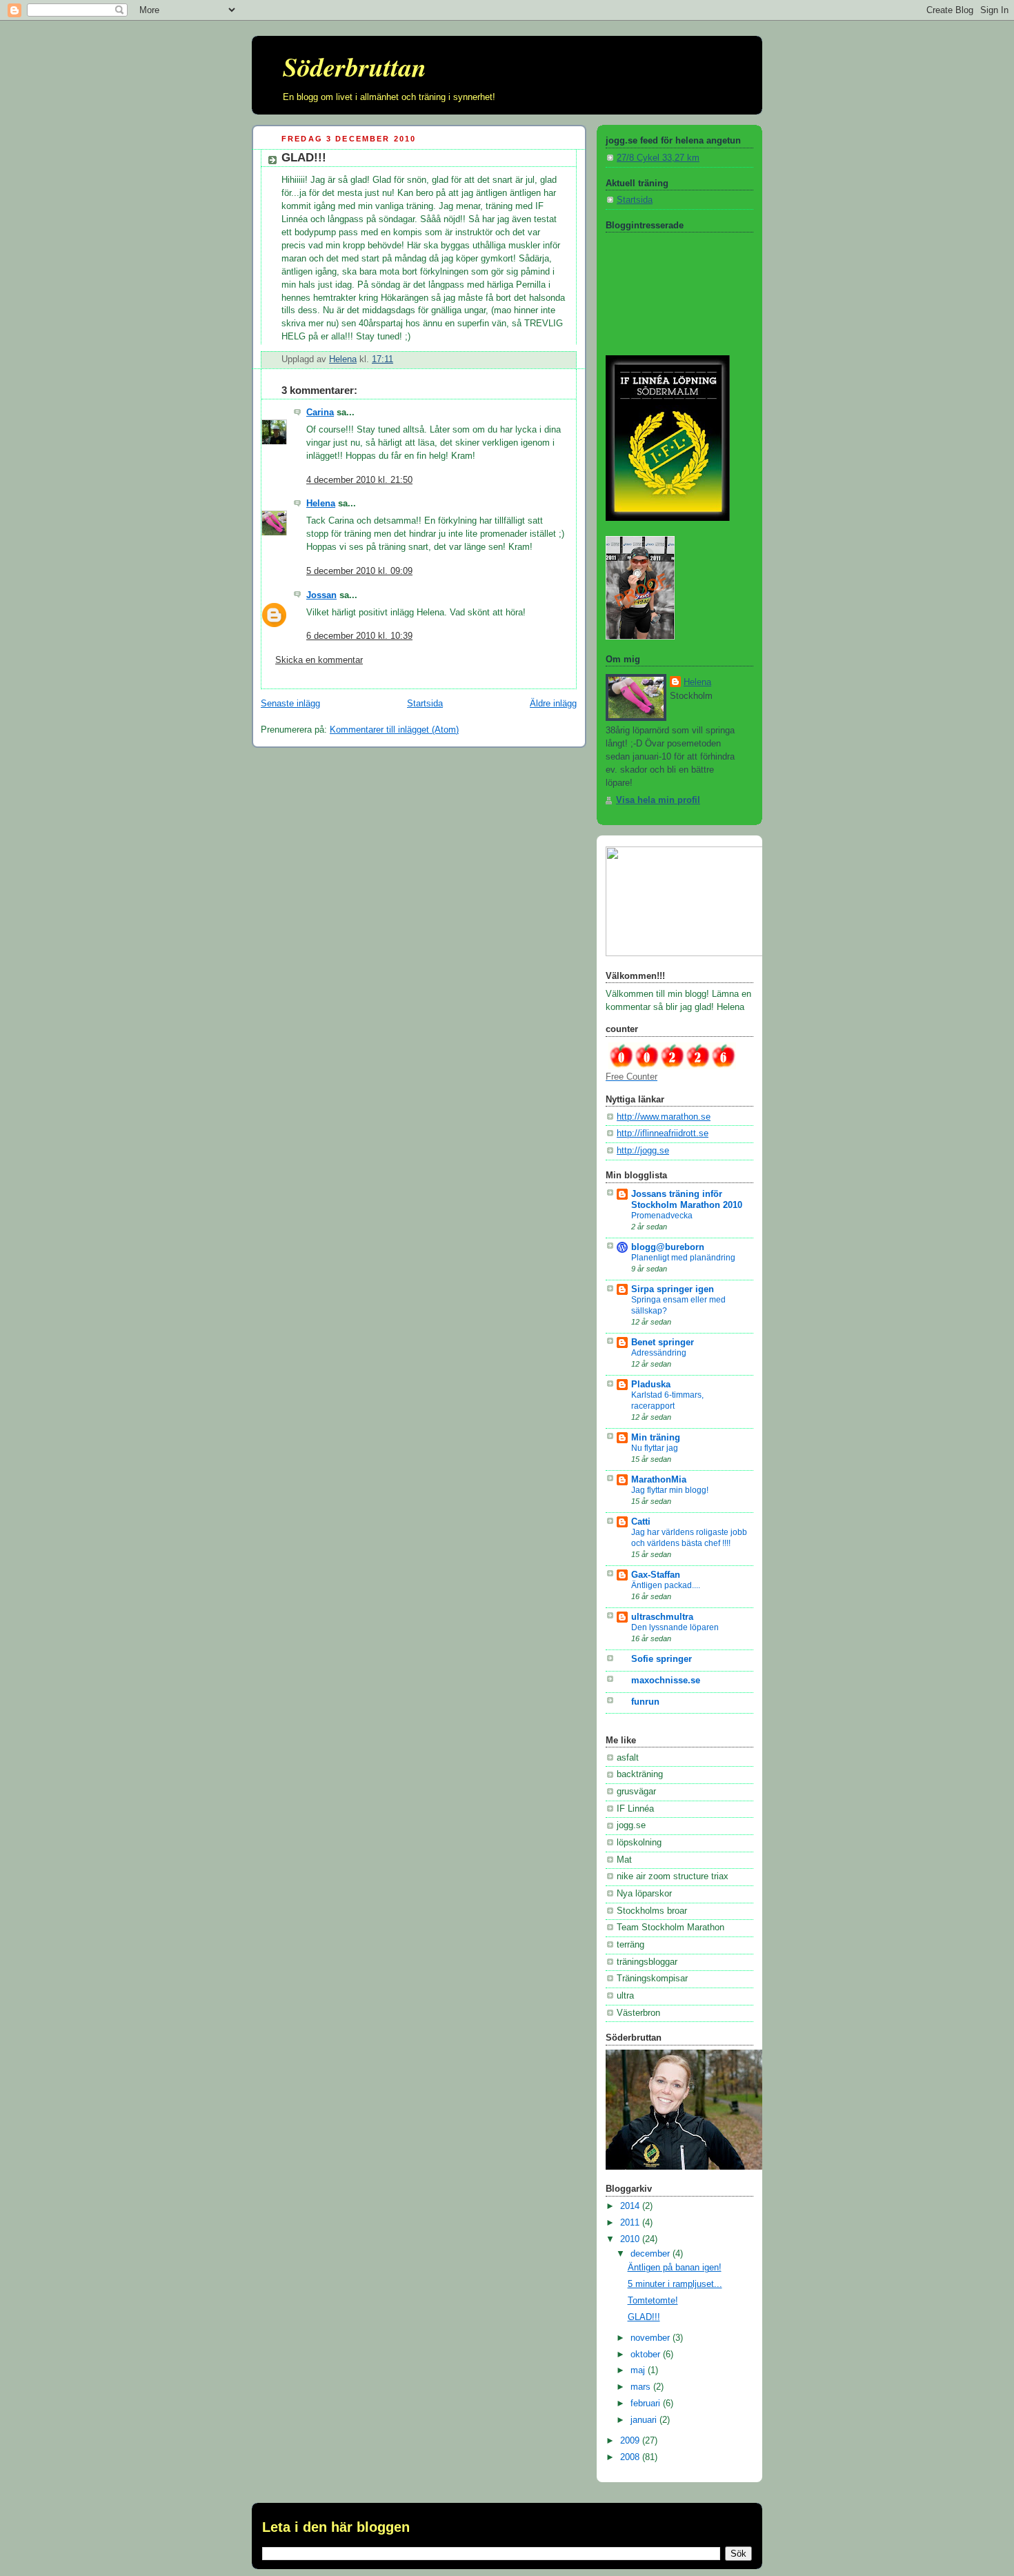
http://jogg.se (643, 1151)
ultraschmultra (662, 1617)
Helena (321, 504)
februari (647, 2404)
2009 (631, 2441)
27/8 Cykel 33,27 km (658, 158)
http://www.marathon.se (664, 1117)
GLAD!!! (644, 2317)
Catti (641, 1522)
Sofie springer (662, 1659)
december (652, 2254)
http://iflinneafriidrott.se (663, 1133)
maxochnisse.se (666, 1681)
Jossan (321, 595)
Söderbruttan (355, 67)
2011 (631, 2223)
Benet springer (663, 1343)
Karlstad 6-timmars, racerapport (667, 1400)
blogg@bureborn (668, 1247)
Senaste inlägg (290, 704)
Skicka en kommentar (319, 660)
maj (639, 2370)
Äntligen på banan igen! (675, 2268)
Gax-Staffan (656, 1575)
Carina (320, 413)
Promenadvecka (662, 1216)
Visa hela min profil (658, 800)
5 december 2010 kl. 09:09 (359, 571)
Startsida (425, 704)
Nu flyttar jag (655, 1448)
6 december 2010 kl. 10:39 (359, 636)
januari (645, 2420)
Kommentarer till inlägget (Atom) (394, 730)
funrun (645, 1702)
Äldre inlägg (553, 704)
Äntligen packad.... (666, 1585)
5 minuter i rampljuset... (675, 2284)
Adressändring (659, 1353)
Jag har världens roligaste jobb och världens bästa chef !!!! (689, 1538)
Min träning (656, 1438)
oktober (647, 2355)
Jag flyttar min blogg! (670, 1490)
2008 (631, 2457)
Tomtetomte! (653, 2301)
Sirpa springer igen (673, 1289)
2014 (631, 2206)
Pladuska (651, 1385)
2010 (631, 2239)
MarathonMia (659, 1480)
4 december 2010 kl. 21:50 (359, 480)
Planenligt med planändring (683, 1258)
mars (642, 2387)
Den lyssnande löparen (675, 1627)
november (652, 2338)
